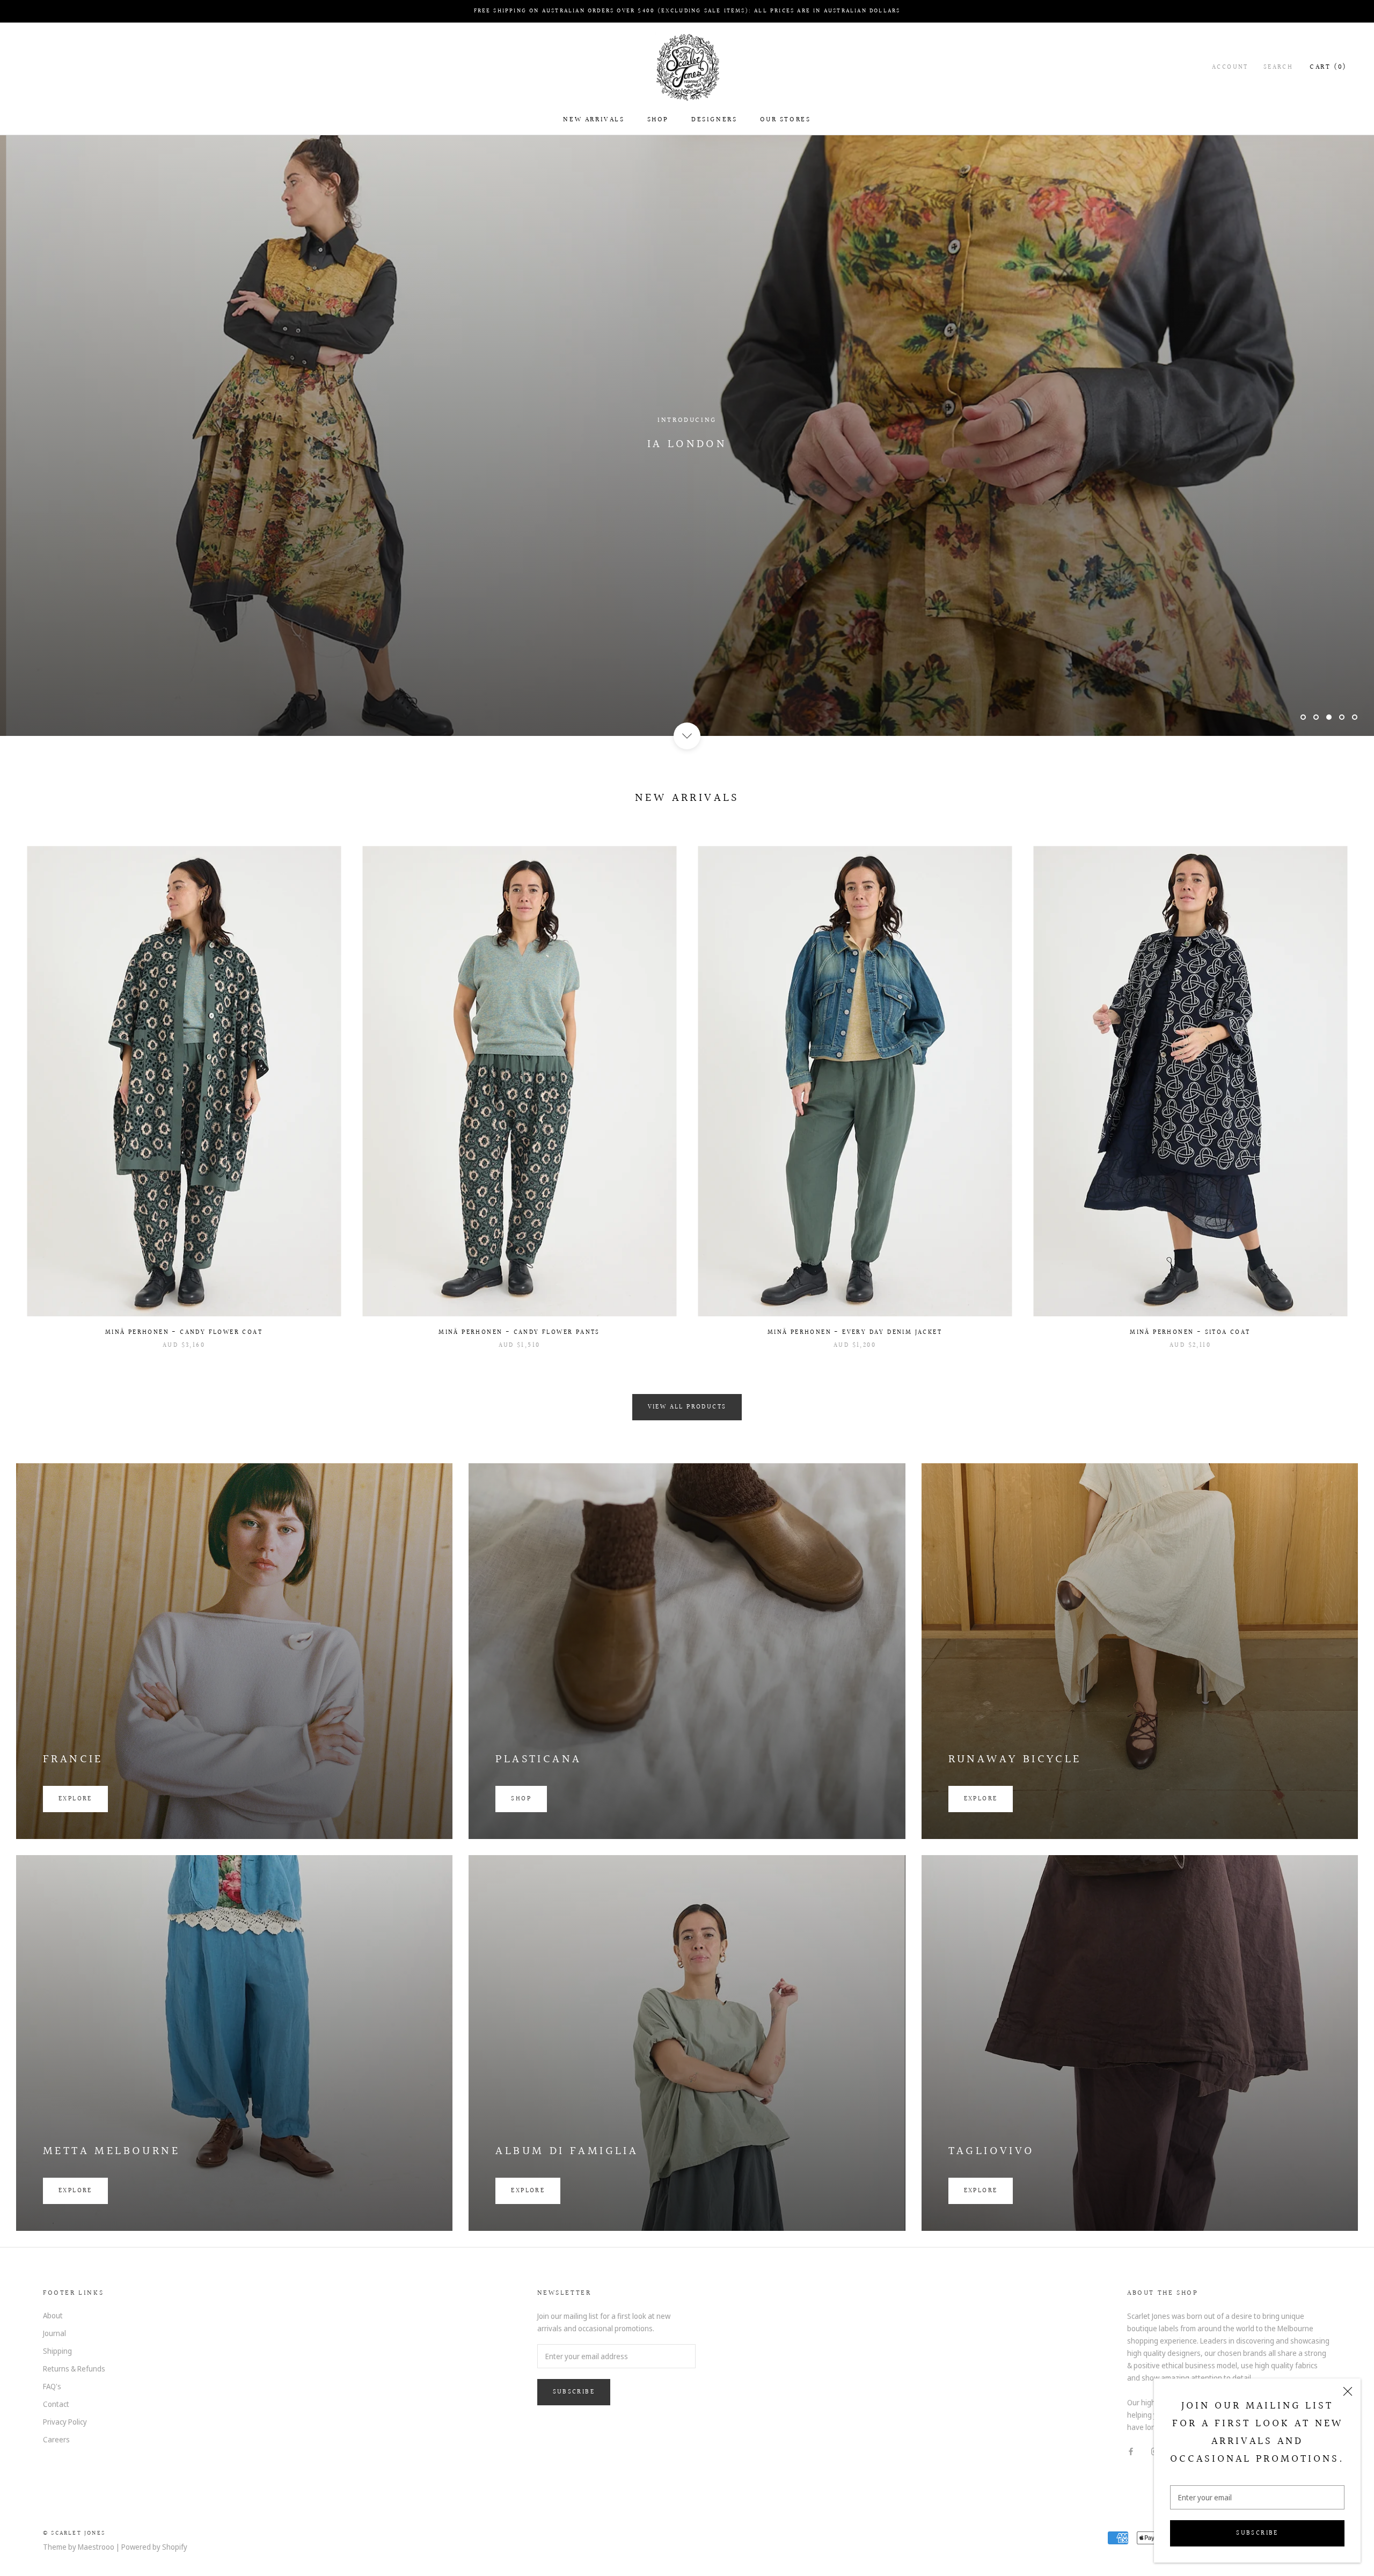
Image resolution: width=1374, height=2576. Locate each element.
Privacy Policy (65, 2422)
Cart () (1328, 67)
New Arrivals (594, 120)
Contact (56, 2404)
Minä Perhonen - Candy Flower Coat (184, 1333)
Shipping (57, 2351)
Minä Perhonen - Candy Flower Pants (519, 1333)
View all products (687, 1407)
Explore (75, 1799)
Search (1278, 67)
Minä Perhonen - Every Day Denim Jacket (855, 1333)
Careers (56, 2439)
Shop (658, 120)
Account (1230, 67)
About (53, 2315)
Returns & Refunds (74, 2369)
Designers (714, 120)
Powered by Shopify (154, 2547)
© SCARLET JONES (74, 2533)
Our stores (785, 120)
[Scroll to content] (687, 736)
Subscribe (1257, 2533)
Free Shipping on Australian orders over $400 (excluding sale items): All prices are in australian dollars (687, 11)
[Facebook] (1131, 2450)
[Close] (1348, 2391)
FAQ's (52, 2386)
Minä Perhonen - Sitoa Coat (1190, 1333)
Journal (54, 2333)
